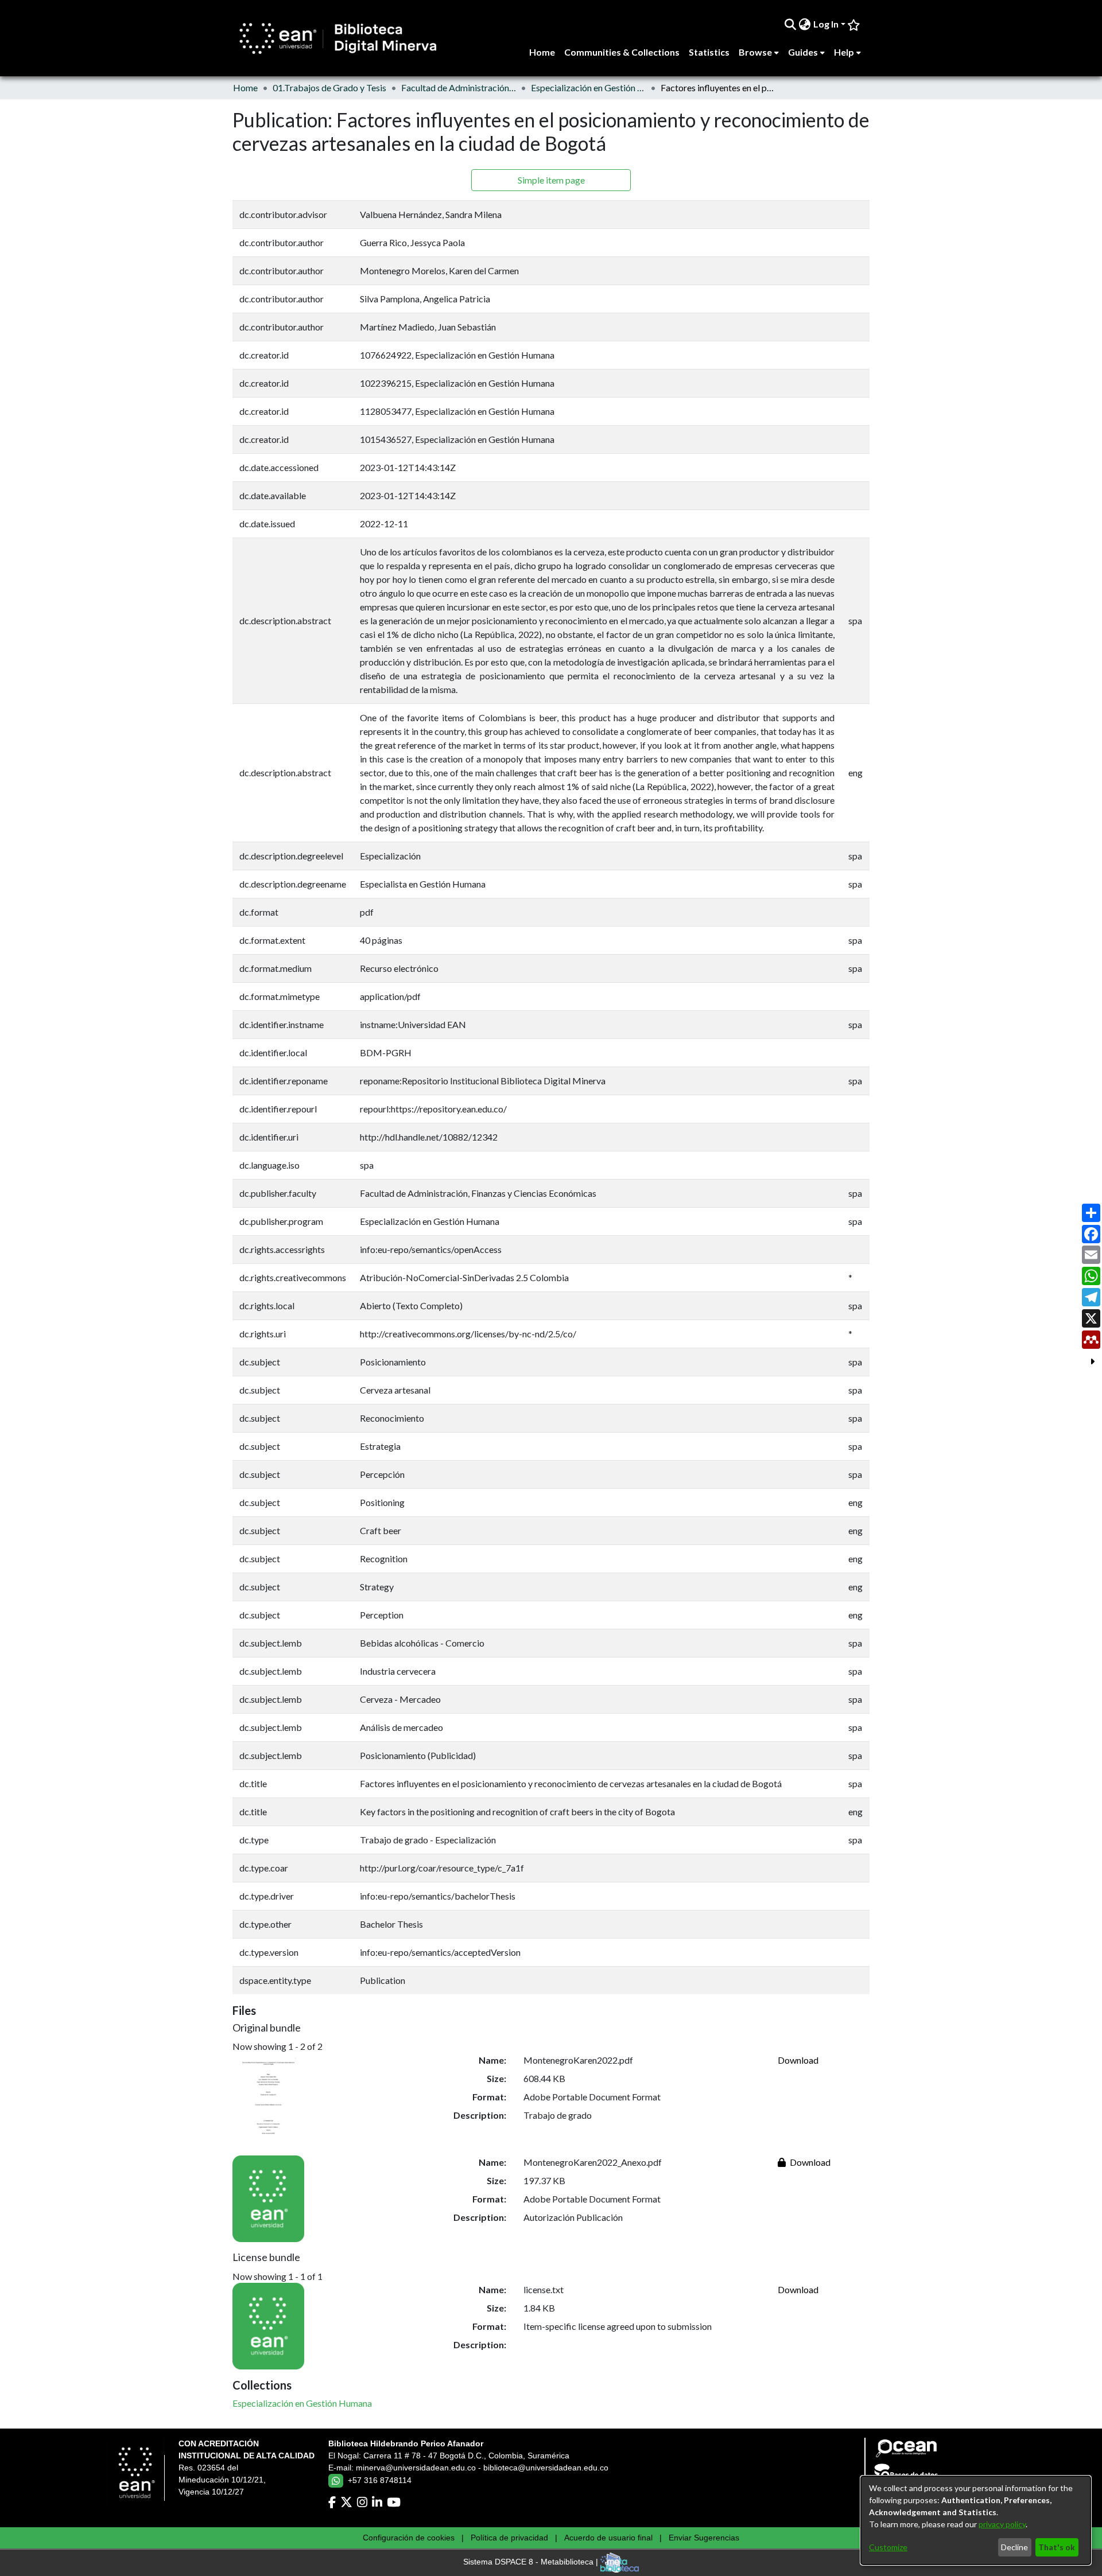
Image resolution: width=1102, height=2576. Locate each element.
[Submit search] (791, 24)
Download (798, 2060)
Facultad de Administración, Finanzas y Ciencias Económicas (459, 87)
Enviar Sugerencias (704, 2538)
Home (245, 87)
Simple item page (551, 180)
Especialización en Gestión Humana (588, 87)
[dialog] (976, 2520)
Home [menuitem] (542, 52)
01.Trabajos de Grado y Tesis (329, 87)
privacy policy (1002, 2524)
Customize (888, 2547)
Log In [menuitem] (826, 24)
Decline (1014, 2547)
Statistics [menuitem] (709, 52)
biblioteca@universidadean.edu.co (546, 2468)
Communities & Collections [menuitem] (622, 52)
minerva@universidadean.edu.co (416, 2468)
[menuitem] (805, 24)
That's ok (1057, 2547)
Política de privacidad (509, 2538)
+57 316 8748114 (380, 2480)
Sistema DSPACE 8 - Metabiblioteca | (532, 2562)
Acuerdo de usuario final (608, 2538)
